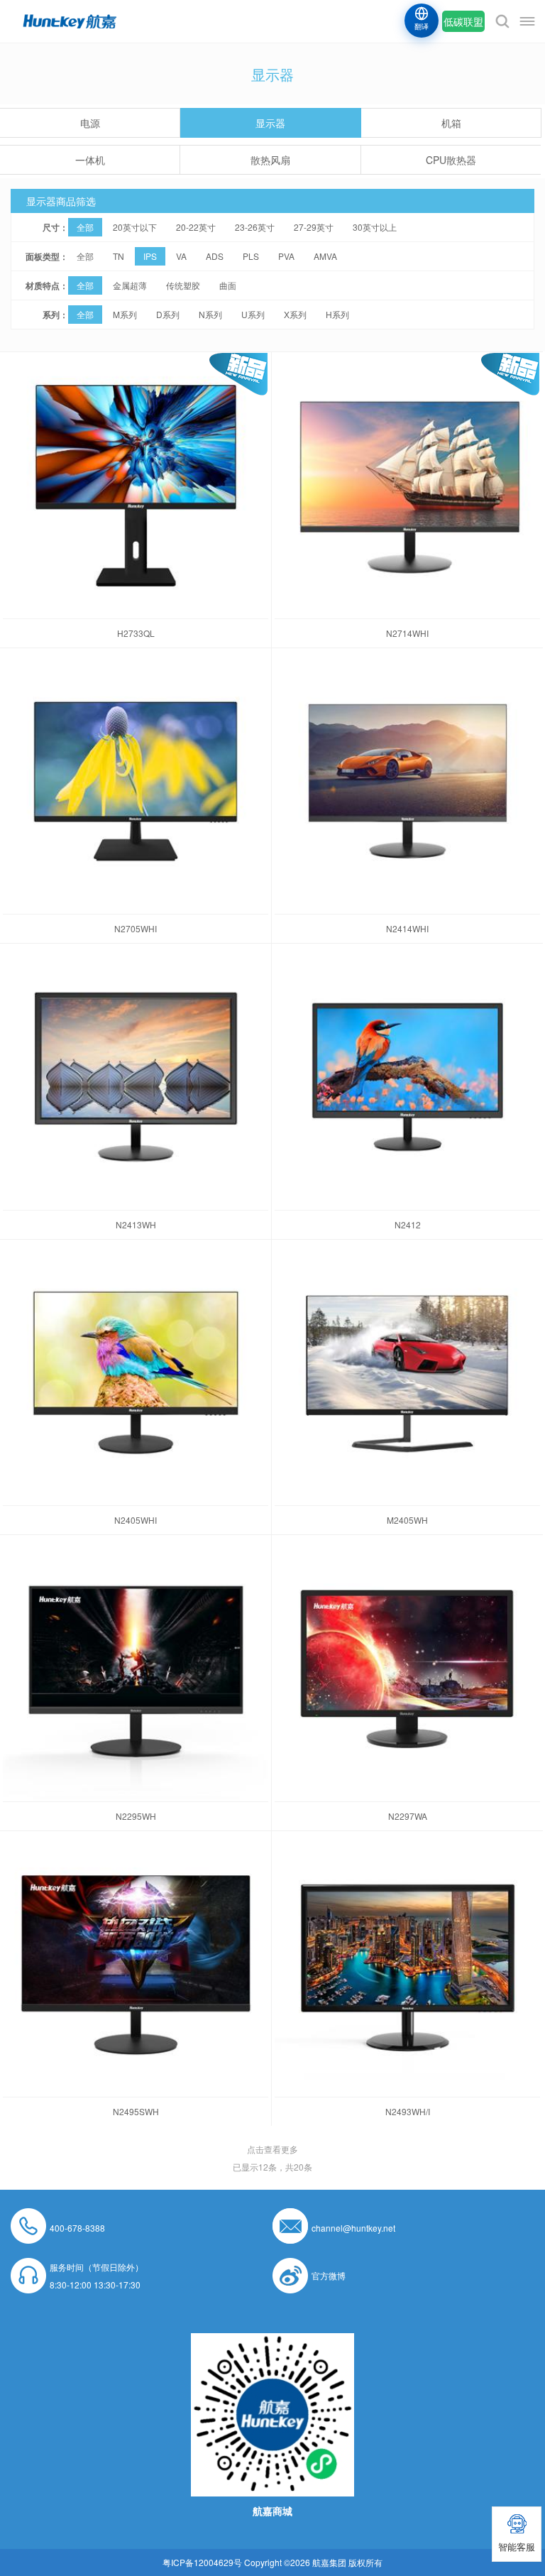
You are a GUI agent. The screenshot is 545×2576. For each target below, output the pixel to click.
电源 (90, 123)
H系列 (337, 314)
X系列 (295, 314)
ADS (215, 256)
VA (181, 256)
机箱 (451, 123)
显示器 (270, 123)
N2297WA (408, 1816)
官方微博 (329, 2275)
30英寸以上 (375, 227)
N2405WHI (136, 1520)
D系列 (168, 314)
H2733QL (136, 633)
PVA (286, 256)
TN (119, 256)
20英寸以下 (135, 227)
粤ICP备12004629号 (202, 2562)
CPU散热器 (451, 160)
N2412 (408, 1224)
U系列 (253, 314)
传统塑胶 (183, 285)
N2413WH (136, 1224)
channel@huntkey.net (353, 2228)
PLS (251, 256)
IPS (150, 256)
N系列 (210, 314)
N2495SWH (136, 2111)
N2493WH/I (408, 2111)
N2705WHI (136, 928)
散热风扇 (270, 160)
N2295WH (136, 1816)
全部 (85, 227)
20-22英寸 (196, 227)
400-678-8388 (77, 2228)
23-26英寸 (255, 227)
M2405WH (407, 1520)
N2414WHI (407, 928)
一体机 (90, 160)
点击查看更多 (272, 2149)
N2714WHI (407, 633)
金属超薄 (130, 285)
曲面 (228, 285)
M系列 (125, 314)
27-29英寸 (314, 227)
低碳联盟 (463, 21)
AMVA (325, 256)
